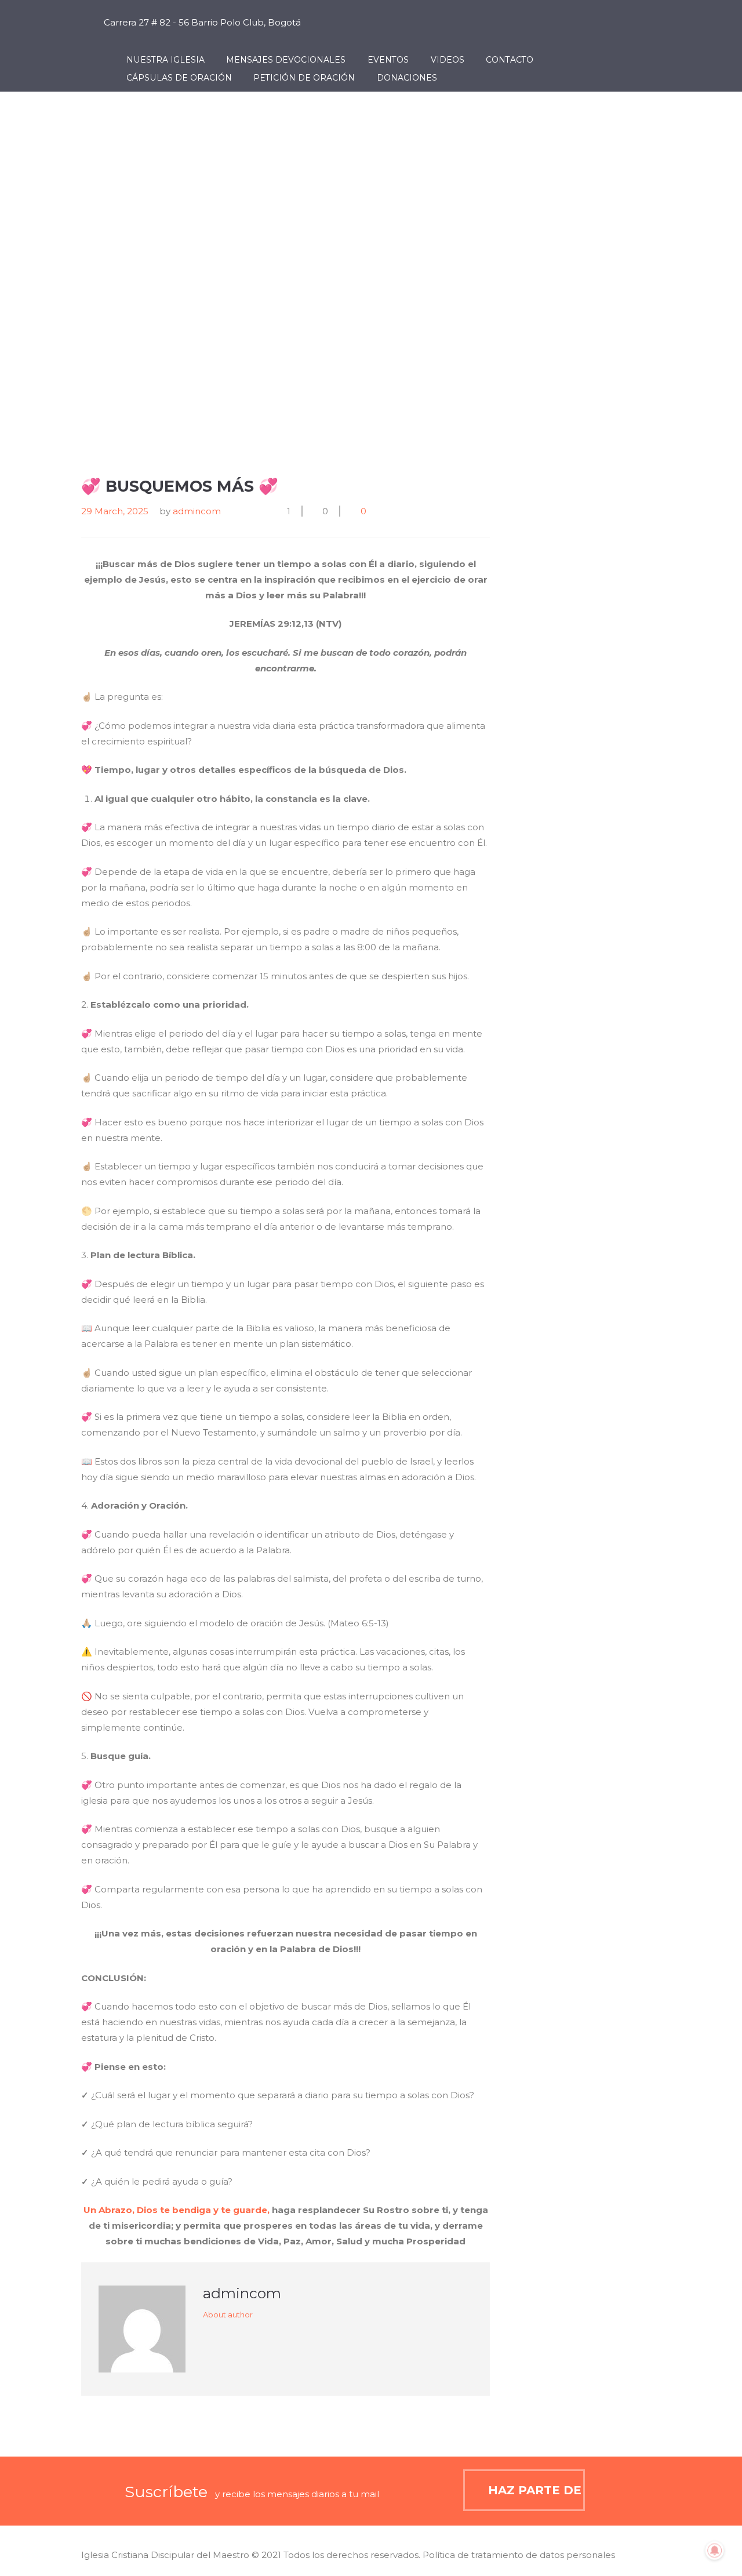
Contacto (510, 60)
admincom (197, 511)
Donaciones (407, 78)
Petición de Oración (304, 78)
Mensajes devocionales (286, 60)
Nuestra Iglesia (166, 60)
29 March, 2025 (115, 511)
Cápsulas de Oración (179, 78)
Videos (448, 60)
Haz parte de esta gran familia (537, 2490)
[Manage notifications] (715, 2550)
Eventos (388, 60)
